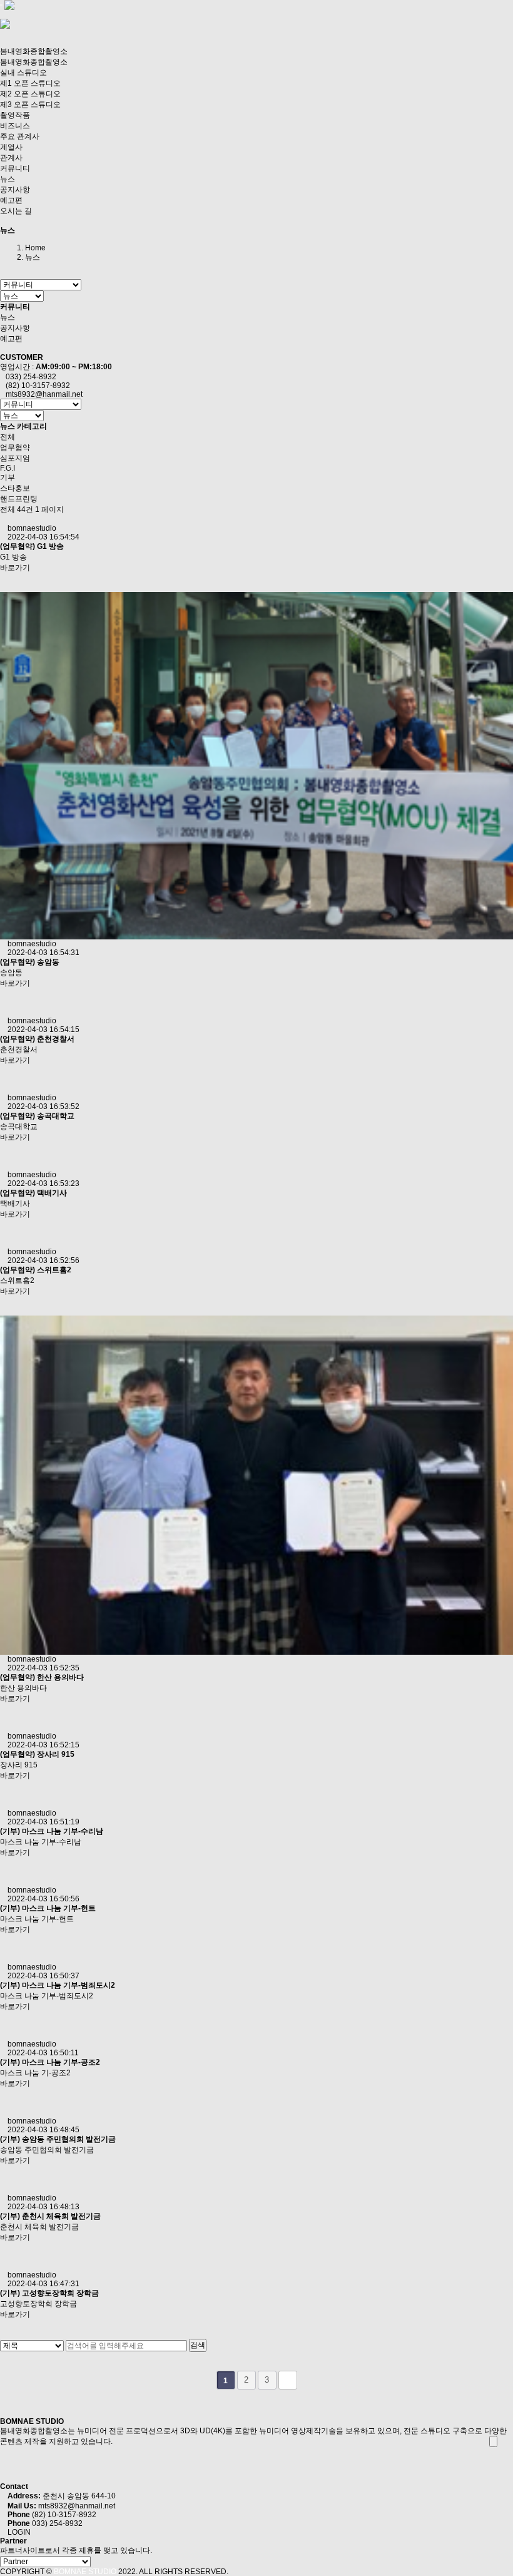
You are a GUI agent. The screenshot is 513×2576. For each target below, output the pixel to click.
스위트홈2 (54, 1270)
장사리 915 (56, 1754)
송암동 (48, 962)
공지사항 (15, 190)
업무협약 (15, 447)
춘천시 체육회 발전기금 (61, 2216)
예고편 (11, 200)
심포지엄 (15, 458)
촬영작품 (15, 115)
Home (35, 248)
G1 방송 (50, 546)
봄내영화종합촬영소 (34, 51)
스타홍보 (15, 488)
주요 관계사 (20, 136)
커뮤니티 (15, 168)
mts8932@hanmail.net (77, 2506)
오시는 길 (16, 211)
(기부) (10, 1831)
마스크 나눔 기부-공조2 (61, 2062)
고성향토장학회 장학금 (60, 2293)
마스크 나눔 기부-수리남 (63, 1831)
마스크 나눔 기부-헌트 (59, 1908)
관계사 (11, 158)
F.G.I (8, 468)
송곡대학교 (56, 1116)
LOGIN (18, 2532)
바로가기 (15, 568)
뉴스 (8, 179)
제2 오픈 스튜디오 (30, 94)
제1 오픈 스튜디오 (30, 83)
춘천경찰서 (56, 1039)
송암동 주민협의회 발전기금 (69, 2139)
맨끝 (288, 2380)
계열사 (11, 147)
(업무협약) (18, 546)
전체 (8, 437)
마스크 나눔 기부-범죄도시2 (69, 1985)
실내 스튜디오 (23, 73)
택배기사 (52, 1193)
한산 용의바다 (60, 1677)
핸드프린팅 (19, 499)
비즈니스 (15, 126)
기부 (8, 478)
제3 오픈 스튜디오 (30, 105)
